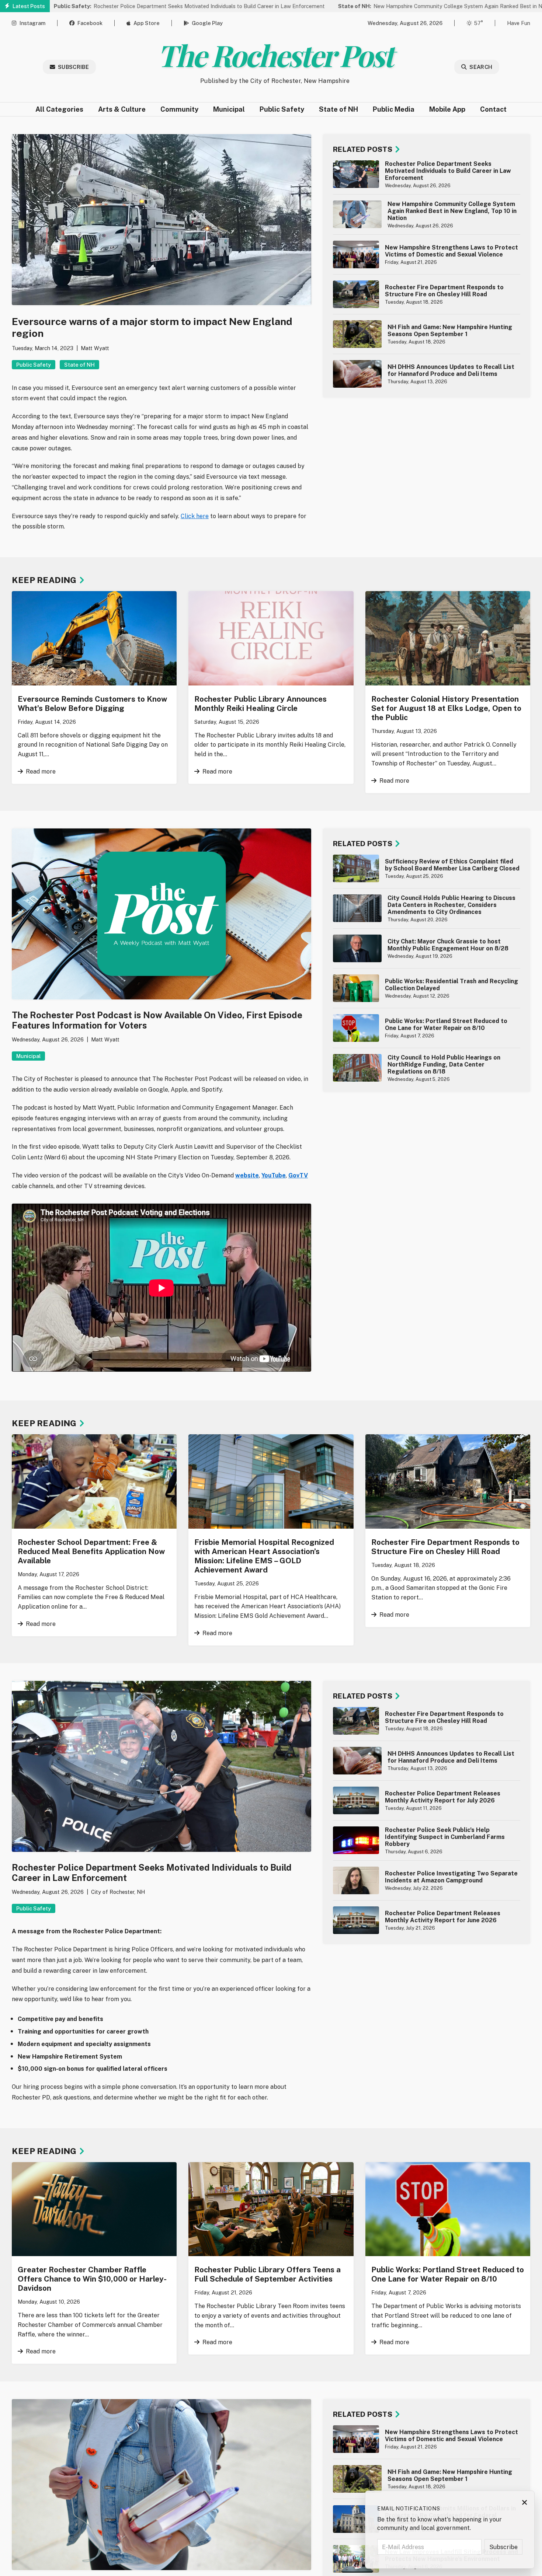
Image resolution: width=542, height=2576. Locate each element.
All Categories (59, 109)
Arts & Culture (122, 109)
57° (479, 23)
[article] (427, 174)
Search (481, 67)
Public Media (394, 109)
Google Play (207, 23)
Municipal (229, 109)
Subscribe (73, 67)
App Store (147, 23)
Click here (195, 516)
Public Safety (282, 109)
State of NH (338, 109)
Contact (493, 109)
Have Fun (519, 23)
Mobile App (447, 109)
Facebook (90, 23)
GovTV (298, 1175)
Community (179, 109)
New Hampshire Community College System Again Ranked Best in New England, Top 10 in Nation (399, 6)
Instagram (32, 23)
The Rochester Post (275, 55)
